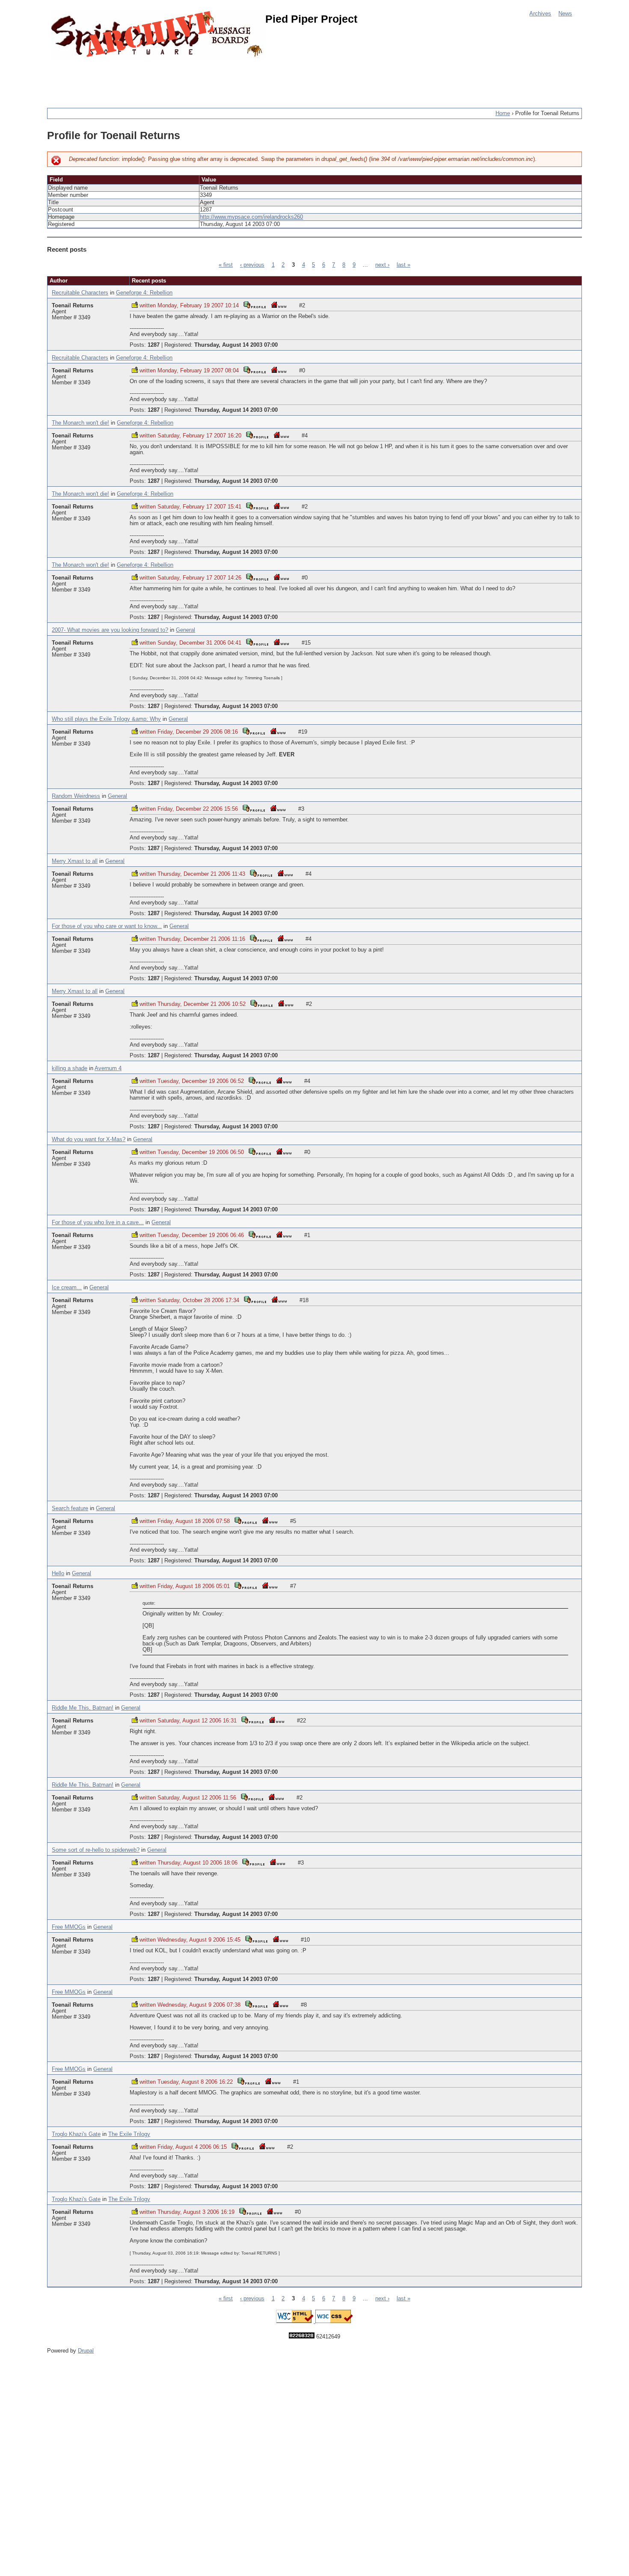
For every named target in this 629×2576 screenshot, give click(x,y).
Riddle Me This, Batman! (83, 1708)
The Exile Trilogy (129, 2134)
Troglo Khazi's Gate (76, 2134)
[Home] (158, 35)
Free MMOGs (69, 1927)
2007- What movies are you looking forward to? (110, 630)
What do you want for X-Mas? (89, 1139)
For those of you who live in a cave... (98, 1223)
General (185, 630)
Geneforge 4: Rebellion (144, 293)
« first (226, 265)
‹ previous (252, 265)
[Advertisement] (203, 79)
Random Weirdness (76, 796)
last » (404, 265)
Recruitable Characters (80, 293)
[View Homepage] (279, 305)
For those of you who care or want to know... (107, 926)
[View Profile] (255, 305)
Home (503, 113)
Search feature (70, 1508)
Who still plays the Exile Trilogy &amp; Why (106, 719)
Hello (58, 1574)
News (565, 14)
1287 (154, 345)
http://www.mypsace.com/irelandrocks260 (251, 217)
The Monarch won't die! (80, 423)
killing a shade (70, 1068)
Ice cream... (67, 1288)
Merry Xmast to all (75, 861)
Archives (540, 14)
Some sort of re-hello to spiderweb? (96, 1850)
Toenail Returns (73, 306)
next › (382, 265)
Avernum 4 (108, 1068)
